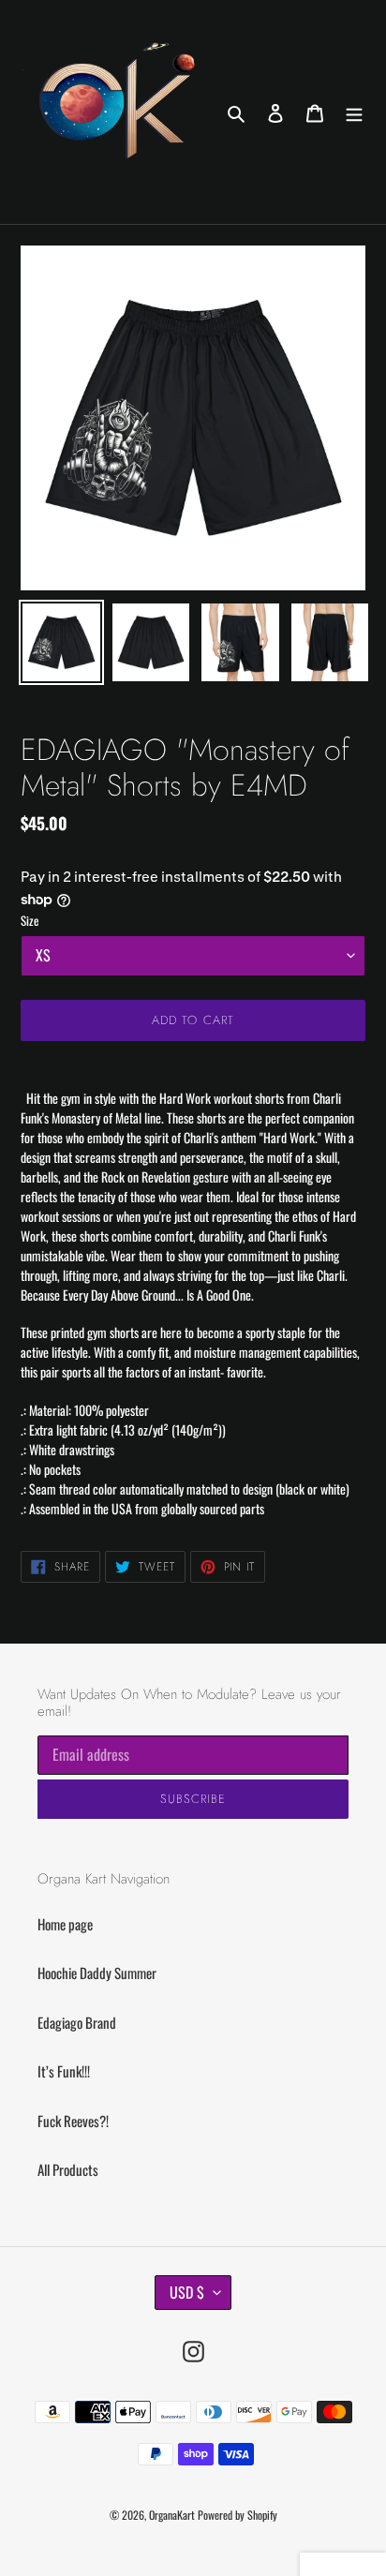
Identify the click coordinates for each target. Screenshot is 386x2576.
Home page (65, 1924)
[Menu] (354, 112)
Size (30, 921)
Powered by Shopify (238, 2515)
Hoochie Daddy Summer (97, 1973)
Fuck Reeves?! (73, 2121)
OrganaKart (172, 2515)
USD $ (187, 2292)
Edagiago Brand (77, 2022)
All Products (68, 2169)
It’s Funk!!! (64, 2071)
